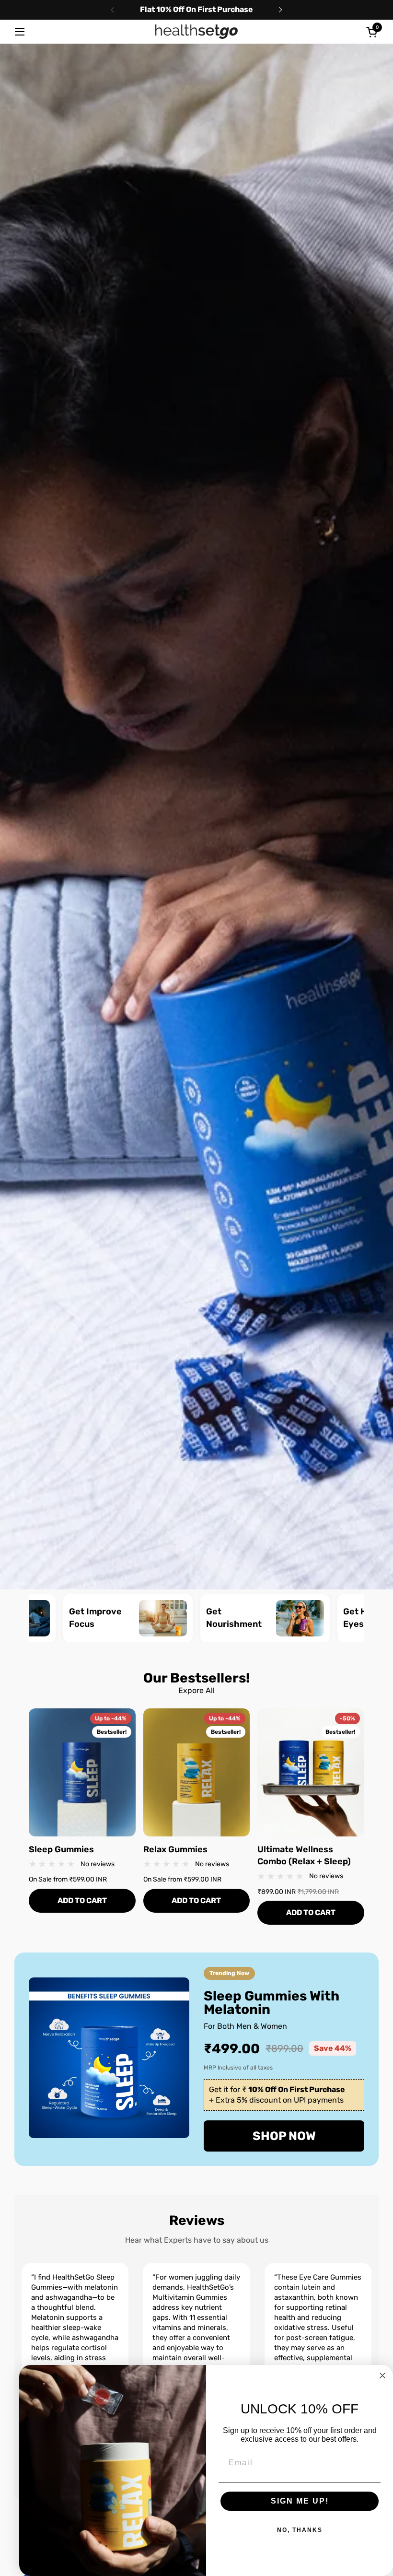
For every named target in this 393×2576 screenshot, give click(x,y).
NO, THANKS (300, 2530)
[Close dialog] (382, 2376)
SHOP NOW (284, 2136)
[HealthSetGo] (196, 32)
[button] (373, 32)
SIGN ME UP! (300, 2501)
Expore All (196, 1690)
